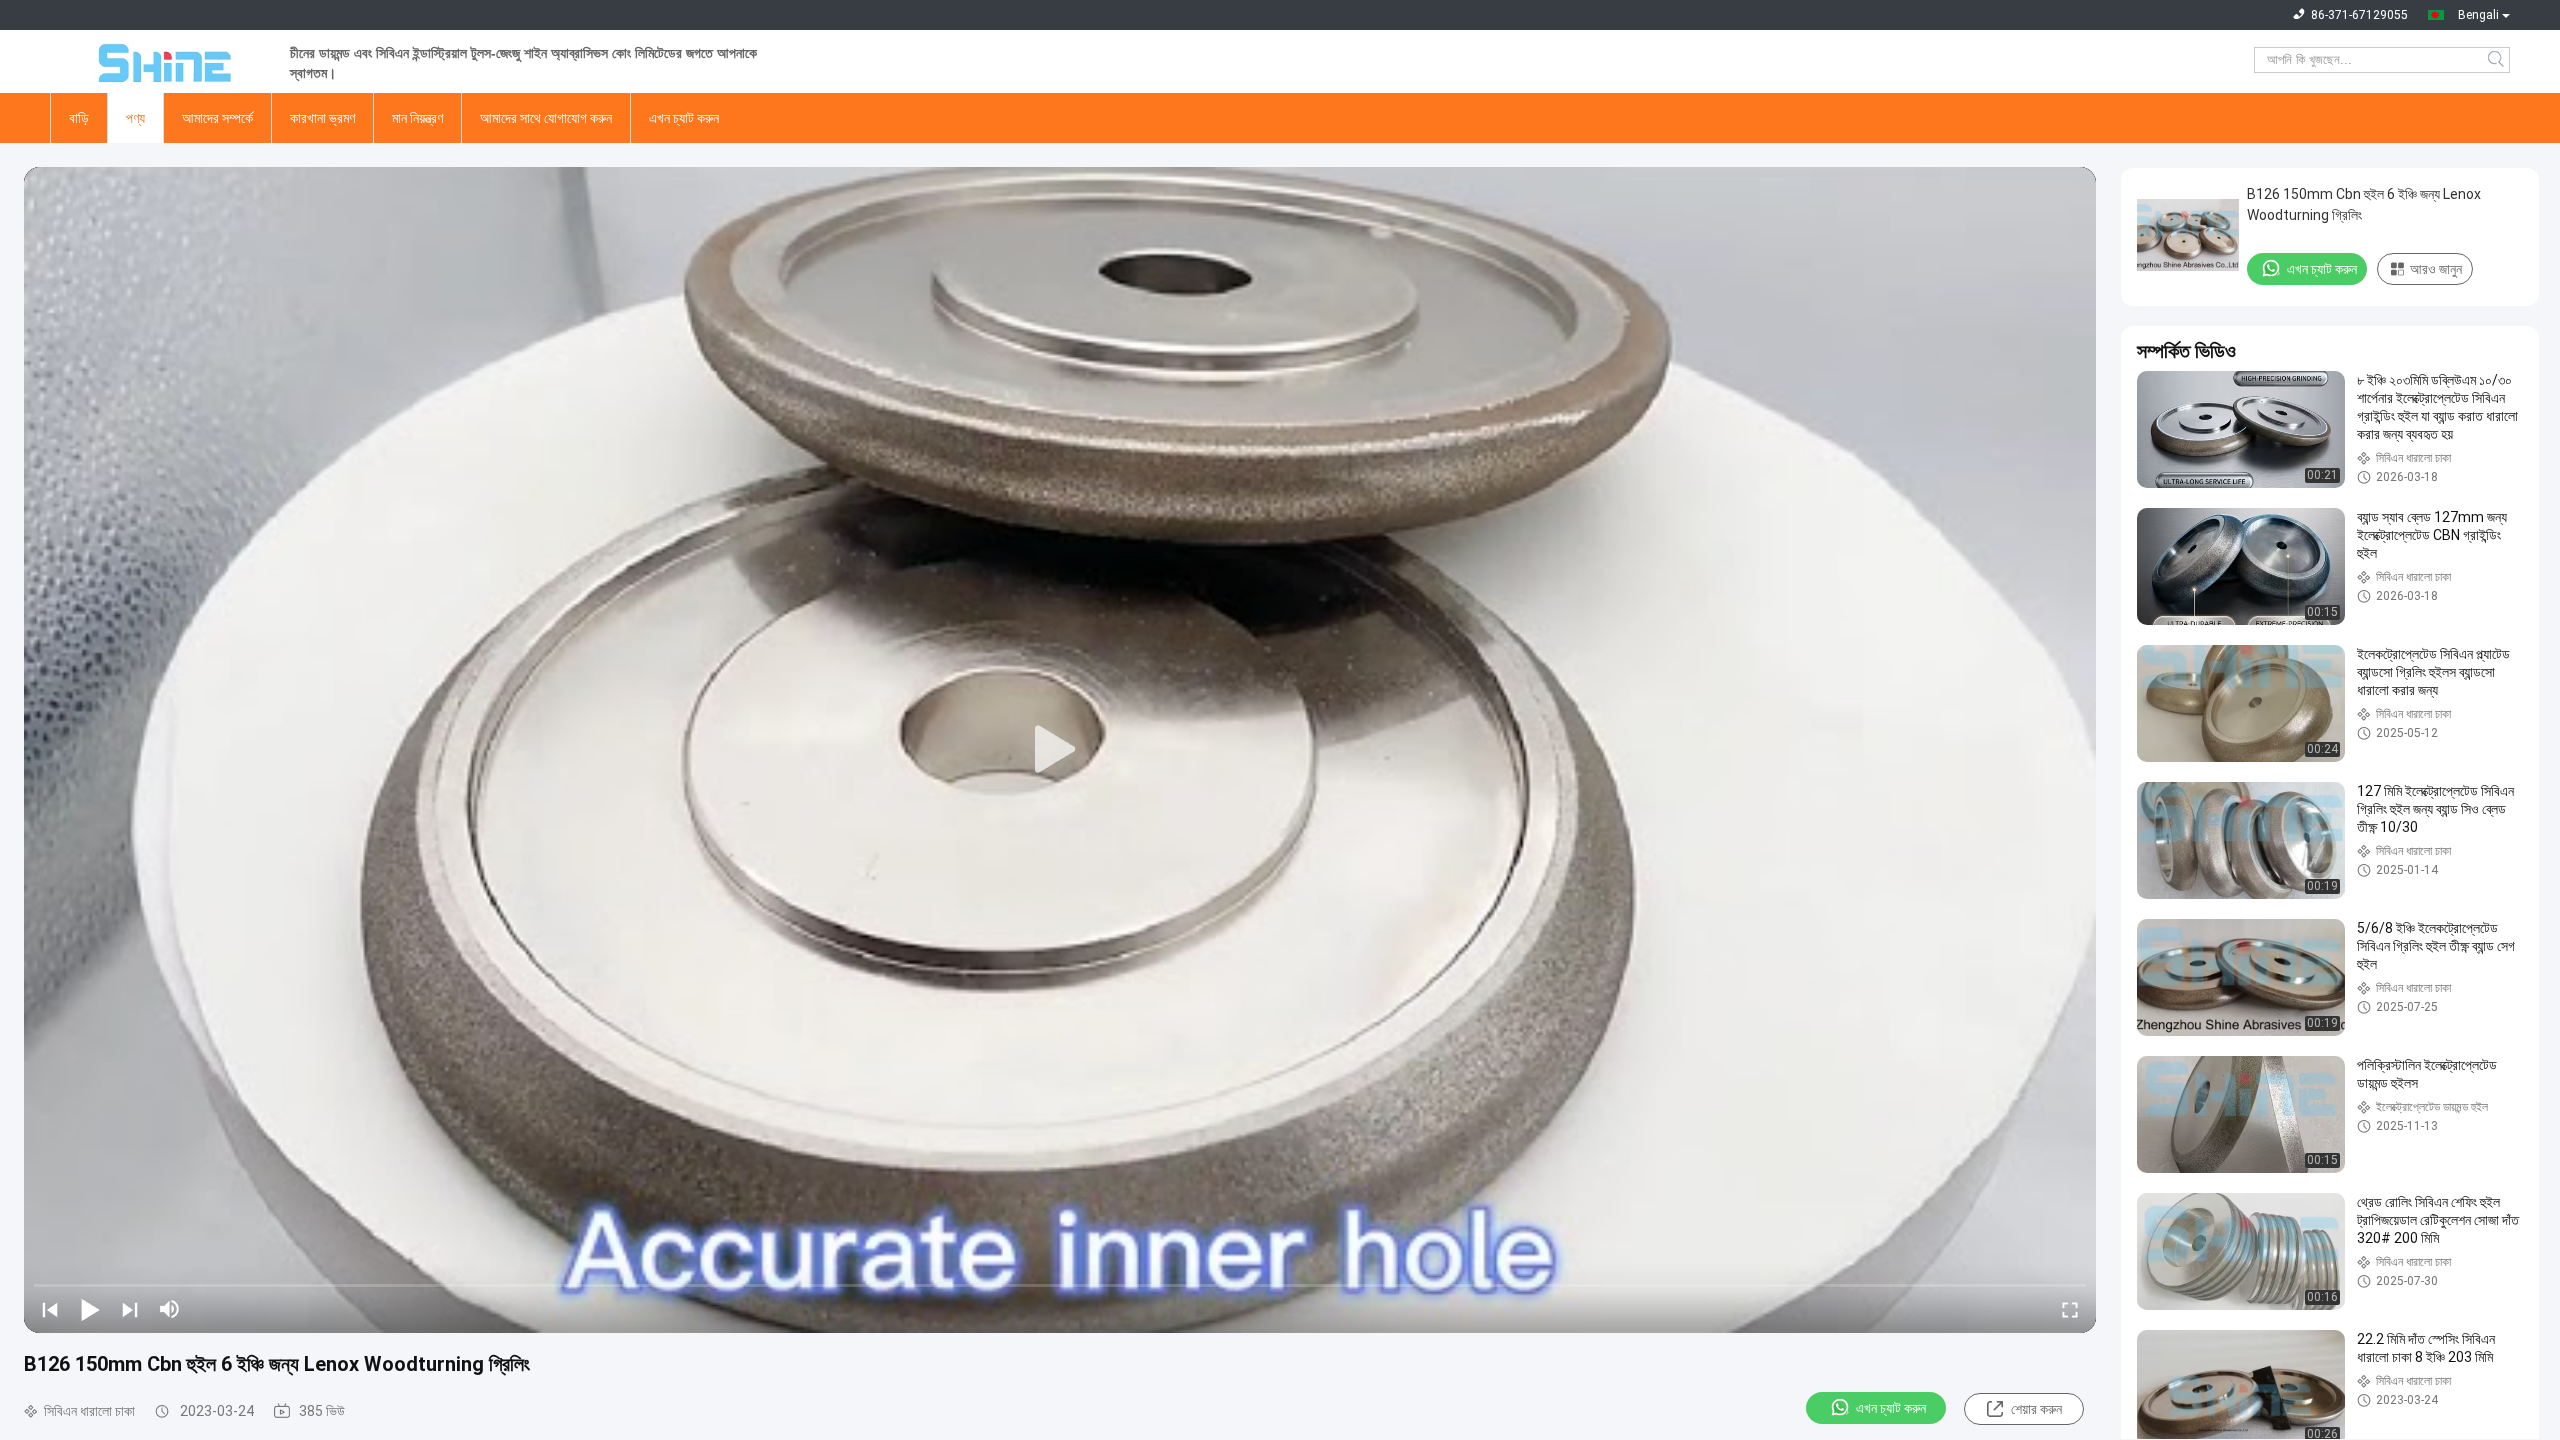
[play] (1060, 750)
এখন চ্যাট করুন (684, 118)
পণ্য (135, 118)
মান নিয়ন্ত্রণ (417, 118)
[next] (130, 1309)
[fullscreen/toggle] (2070, 1309)
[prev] (50, 1309)
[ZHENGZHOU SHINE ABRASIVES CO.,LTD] (160, 60)
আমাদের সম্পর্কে (217, 118)
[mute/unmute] (170, 1309)
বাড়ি (79, 118)
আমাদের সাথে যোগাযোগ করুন (546, 118)
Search (2497, 60)
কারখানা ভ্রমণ (322, 118)
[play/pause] (90, 1309)
